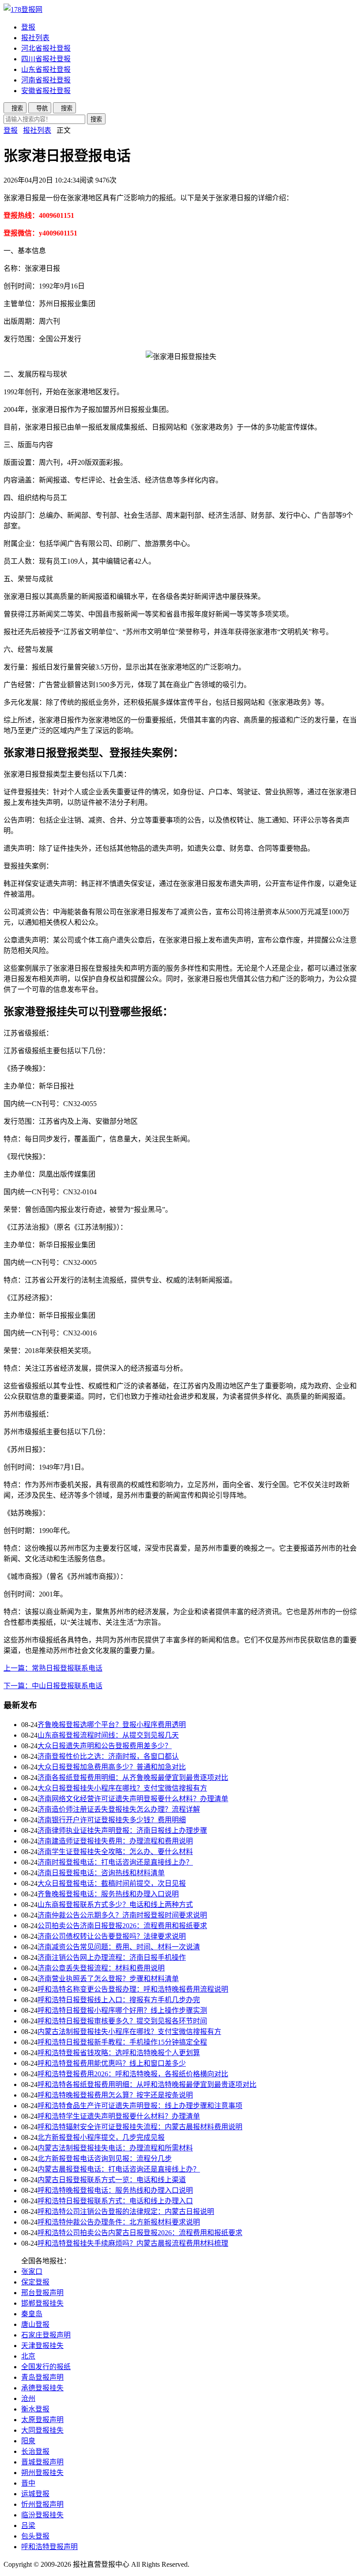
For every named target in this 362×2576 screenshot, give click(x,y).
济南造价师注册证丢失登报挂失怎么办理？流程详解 (119, 1809)
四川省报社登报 (46, 59)
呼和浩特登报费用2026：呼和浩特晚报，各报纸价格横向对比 (133, 2074)
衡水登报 (35, 2409)
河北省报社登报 (46, 48)
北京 (28, 2356)
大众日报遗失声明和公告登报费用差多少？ (105, 1746)
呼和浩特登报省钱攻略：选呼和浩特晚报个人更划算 (119, 2053)
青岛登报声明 (42, 2377)
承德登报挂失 (42, 2388)
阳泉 (28, 2441)
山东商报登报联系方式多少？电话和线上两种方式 (115, 1905)
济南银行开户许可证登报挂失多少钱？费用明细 (112, 1820)
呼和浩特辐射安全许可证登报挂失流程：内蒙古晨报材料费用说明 (140, 2127)
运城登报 (35, 2494)
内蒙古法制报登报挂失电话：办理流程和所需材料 (115, 2148)
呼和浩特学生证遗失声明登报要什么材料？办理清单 (119, 2116)
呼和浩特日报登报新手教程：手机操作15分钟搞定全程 (122, 2042)
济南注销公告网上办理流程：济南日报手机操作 (112, 1957)
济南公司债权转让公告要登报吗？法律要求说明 (112, 1936)
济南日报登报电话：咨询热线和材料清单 (101, 1873)
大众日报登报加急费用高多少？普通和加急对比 (112, 1767)
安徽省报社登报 (46, 91)
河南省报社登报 (46, 80)
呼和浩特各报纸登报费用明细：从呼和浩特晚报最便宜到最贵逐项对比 (147, 2084)
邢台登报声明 (42, 2293)
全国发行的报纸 (46, 2367)
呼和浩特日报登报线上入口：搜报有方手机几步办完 (119, 2000)
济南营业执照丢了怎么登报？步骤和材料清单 (108, 1979)
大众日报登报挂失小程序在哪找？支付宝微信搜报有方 (122, 1788)
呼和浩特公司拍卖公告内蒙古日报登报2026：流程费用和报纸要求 (140, 2233)
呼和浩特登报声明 (49, 2547)
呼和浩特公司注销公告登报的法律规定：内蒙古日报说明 (126, 2211)
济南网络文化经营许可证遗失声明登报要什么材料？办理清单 (133, 1799)
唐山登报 (35, 2324)
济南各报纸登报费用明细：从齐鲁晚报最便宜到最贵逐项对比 (133, 1778)
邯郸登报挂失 (42, 2303)
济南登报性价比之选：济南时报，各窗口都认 (108, 1756)
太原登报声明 (42, 2420)
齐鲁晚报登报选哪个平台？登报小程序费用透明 (112, 1725)
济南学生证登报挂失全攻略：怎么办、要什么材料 (115, 1852)
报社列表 (35, 38)
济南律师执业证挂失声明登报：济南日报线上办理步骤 (122, 1830)
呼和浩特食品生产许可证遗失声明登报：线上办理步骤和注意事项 (140, 2106)
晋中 (28, 2483)
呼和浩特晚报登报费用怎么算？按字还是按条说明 (115, 2095)
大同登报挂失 (42, 2430)
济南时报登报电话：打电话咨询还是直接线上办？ (115, 1862)
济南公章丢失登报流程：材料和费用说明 (101, 1968)
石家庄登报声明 (46, 2335)
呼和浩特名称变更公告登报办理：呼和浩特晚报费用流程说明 (133, 1989)
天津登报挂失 (42, 2346)
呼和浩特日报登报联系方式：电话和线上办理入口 (115, 2201)
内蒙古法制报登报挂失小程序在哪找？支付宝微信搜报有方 (129, 2032)
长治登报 (35, 2451)
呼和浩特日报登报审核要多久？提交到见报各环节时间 (122, 2021)
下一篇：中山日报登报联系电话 (53, 1686)
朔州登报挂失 (42, 2473)
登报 (28, 27)
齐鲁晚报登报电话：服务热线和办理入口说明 (108, 1894)
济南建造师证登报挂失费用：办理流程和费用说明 (115, 1841)
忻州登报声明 (42, 2504)
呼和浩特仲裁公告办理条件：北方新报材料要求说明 (119, 2222)
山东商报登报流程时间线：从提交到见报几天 (108, 1735)
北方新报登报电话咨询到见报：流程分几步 (105, 2159)
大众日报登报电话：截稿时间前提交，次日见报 (112, 1883)
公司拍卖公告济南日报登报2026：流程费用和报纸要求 (122, 1926)
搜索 (96, 119)
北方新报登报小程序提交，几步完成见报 (101, 2137)
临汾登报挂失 (42, 2515)
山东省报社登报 (46, 69)
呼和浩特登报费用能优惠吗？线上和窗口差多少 (112, 2063)
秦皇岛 (32, 2314)
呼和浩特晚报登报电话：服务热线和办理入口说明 (115, 2190)
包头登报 (35, 2536)
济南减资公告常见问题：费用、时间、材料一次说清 (119, 1947)
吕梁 (28, 2526)
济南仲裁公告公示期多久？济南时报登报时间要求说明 (122, 1915)
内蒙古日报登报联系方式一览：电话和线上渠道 (112, 2180)
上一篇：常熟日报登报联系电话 (53, 1668)
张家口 (32, 2271)
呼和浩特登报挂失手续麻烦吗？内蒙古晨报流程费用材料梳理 (133, 2243)
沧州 (28, 2398)
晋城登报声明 (42, 2462)
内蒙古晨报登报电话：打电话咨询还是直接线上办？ (119, 2169)
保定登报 (35, 2282)
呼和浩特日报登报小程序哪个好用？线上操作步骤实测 (122, 2010)
